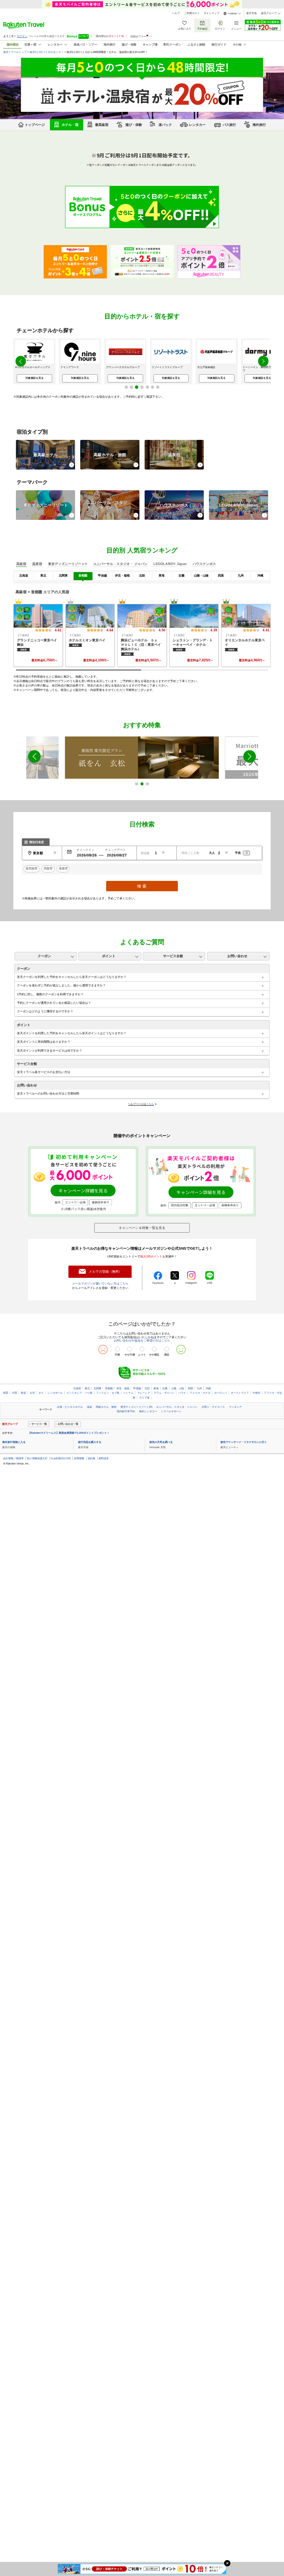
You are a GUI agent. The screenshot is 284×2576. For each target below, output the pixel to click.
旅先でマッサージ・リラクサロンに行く (244, 1442)
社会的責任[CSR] (61, 1458)
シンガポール (55, 1393)
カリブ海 (144, 1398)
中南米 (256, 1393)
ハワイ (182, 1393)
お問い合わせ (237, 956)
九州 (199, 1388)
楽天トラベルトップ (15, 52)
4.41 (266, 630)
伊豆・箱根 (123, 1388)
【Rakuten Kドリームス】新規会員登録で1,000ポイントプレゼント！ (69, 1433)
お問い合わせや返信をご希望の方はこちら (142, 1341)
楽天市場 (251, 13)
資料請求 (104, 1458)
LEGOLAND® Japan (239, 505)
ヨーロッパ (221, 1393)
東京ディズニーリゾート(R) (136, 1407)
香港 (23, 1393)
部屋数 (145, 853)
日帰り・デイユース (213, 1407)
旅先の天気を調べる (161, 1442)
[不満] (117, 1349)
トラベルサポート (171, 1411)
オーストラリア (240, 1393)
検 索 (142, 886)
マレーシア (144, 1393)
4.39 (214, 630)
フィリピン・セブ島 (108, 1393)
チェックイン (85, 850)
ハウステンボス (174, 505)
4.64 (110, 630)
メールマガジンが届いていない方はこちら (100, 1284)
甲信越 (137, 1388)
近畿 (165, 1388)
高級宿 (48, 868)
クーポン (44, 956)
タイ (41, 1393)
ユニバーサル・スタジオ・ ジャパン (107, 505)
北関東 (97, 1388)
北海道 (77, 1388)
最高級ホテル (45, 455)
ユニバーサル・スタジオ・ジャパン (177, 1407)
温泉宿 (174, 455)
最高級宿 (31, 868)
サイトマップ (212, 13)
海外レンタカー (148, 1411)
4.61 (58, 630)
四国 (190, 1388)
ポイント (109, 956)
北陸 (147, 1388)
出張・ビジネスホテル (70, 1407)
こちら (150, 1104)
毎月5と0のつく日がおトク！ (47, 52)
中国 (14, 1393)
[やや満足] (154, 1349)
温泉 (89, 1407)
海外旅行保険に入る (14, 1442)
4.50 (162, 630)
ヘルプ (176, 13)
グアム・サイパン (164, 1393)
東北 (87, 1388)
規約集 (92, 1458)
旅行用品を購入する (90, 1442)
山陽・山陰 (178, 1388)
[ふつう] (142, 1349)
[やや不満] (130, 1349)
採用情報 (79, 1458)
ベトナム (128, 1393)
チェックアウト (115, 850)
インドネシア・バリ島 (80, 1393)
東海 (156, 1388)
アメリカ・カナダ (200, 1393)
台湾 (32, 1393)
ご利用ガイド (192, 13)
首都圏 (109, 1388)
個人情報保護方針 (37, 1458)
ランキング (235, 1407)
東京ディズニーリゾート (46, 505)
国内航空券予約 (126, 1411)
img (38, 616)
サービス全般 (173, 956)
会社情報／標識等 (13, 1458)
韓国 (6, 1393)
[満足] (167, 1349)
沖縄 (208, 1388)
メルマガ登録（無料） (105, 1272)
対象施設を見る (35, 378)
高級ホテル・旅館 (110, 455)
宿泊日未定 (37, 842)
